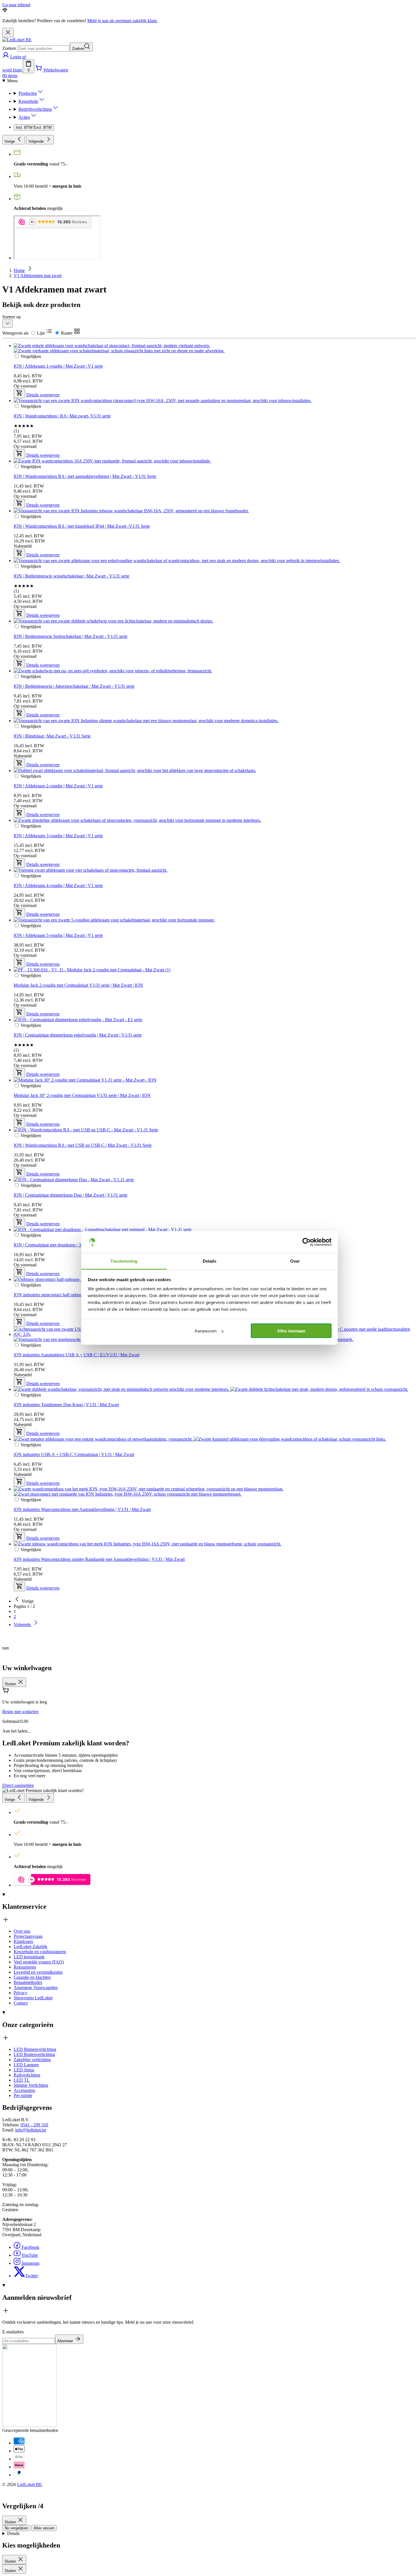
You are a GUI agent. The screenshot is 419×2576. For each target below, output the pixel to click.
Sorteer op (12, 317)
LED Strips (24, 2070)
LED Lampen (26, 2065)
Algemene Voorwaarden (36, 1988)
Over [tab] (295, 1261)
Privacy (21, 1993)
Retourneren (25, 1967)
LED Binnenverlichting (35, 2049)
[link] (24, 1601)
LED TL (22, 2080)
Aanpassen (206, 1331)
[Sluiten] (8, 33)
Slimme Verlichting (31, 2085)
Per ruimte (23, 2095)
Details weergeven (43, 1588)
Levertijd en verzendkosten (38, 1972)
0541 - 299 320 (34, 2125)
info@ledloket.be (31, 2130)
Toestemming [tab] (124, 1261)
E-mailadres (13, 2332)
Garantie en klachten (32, 1977)
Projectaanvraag (28, 1936)
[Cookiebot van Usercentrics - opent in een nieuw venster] (307, 1242)
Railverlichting (27, 2075)
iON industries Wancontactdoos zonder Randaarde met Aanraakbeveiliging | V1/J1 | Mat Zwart (99, 1559)
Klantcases (23, 1941)
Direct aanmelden (18, 1785)
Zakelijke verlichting (32, 2060)
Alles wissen (44, 2528)
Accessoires (24, 2090)
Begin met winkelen (20, 1712)
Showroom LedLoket (33, 1998)
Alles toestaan (291, 1331)
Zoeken (9, 48)
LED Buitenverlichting (34, 2054)
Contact (21, 2003)
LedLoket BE (30, 2484)
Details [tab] (210, 1261)
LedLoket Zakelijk (30, 1947)
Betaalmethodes (28, 1982)
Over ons (22, 1931)
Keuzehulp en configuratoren (40, 1952)
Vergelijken (31, 1550)
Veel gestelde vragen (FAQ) (39, 1962)
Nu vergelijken (16, 2528)
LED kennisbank (29, 1957)
